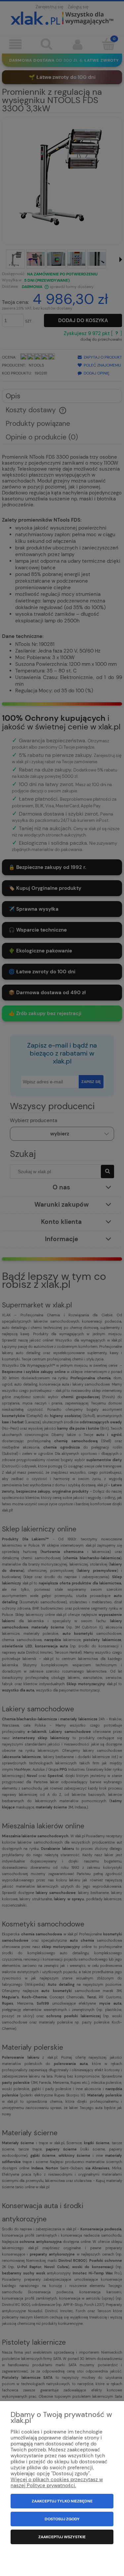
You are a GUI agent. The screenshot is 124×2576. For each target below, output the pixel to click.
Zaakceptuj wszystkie (62, 2537)
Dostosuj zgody (62, 2519)
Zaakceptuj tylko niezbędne (62, 2501)
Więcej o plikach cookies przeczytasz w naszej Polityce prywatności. (57, 2483)
